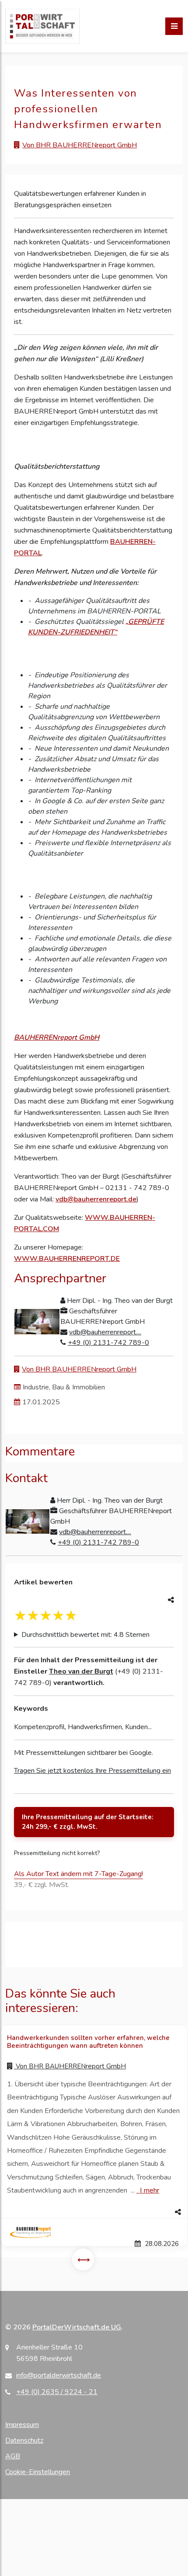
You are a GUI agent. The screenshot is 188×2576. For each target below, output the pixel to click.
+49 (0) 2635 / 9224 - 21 (57, 2392)
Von (70, 2066)
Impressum (22, 2425)
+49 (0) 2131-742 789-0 (108, 1343)
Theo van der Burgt (81, 1671)
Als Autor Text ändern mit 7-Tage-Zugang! (78, 1874)
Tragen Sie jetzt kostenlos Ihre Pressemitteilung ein (92, 1771)
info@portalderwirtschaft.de (59, 2375)
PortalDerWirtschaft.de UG (77, 2327)
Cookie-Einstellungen (38, 2472)
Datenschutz (24, 2440)
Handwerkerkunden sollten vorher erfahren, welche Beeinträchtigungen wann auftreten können (88, 2042)
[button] (94, 2212)
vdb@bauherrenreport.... (105, 1332)
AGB (13, 2456)
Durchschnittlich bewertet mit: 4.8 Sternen (85, 1635)
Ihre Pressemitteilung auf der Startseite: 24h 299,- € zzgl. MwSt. (88, 1822)
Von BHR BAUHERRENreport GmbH (80, 145)
